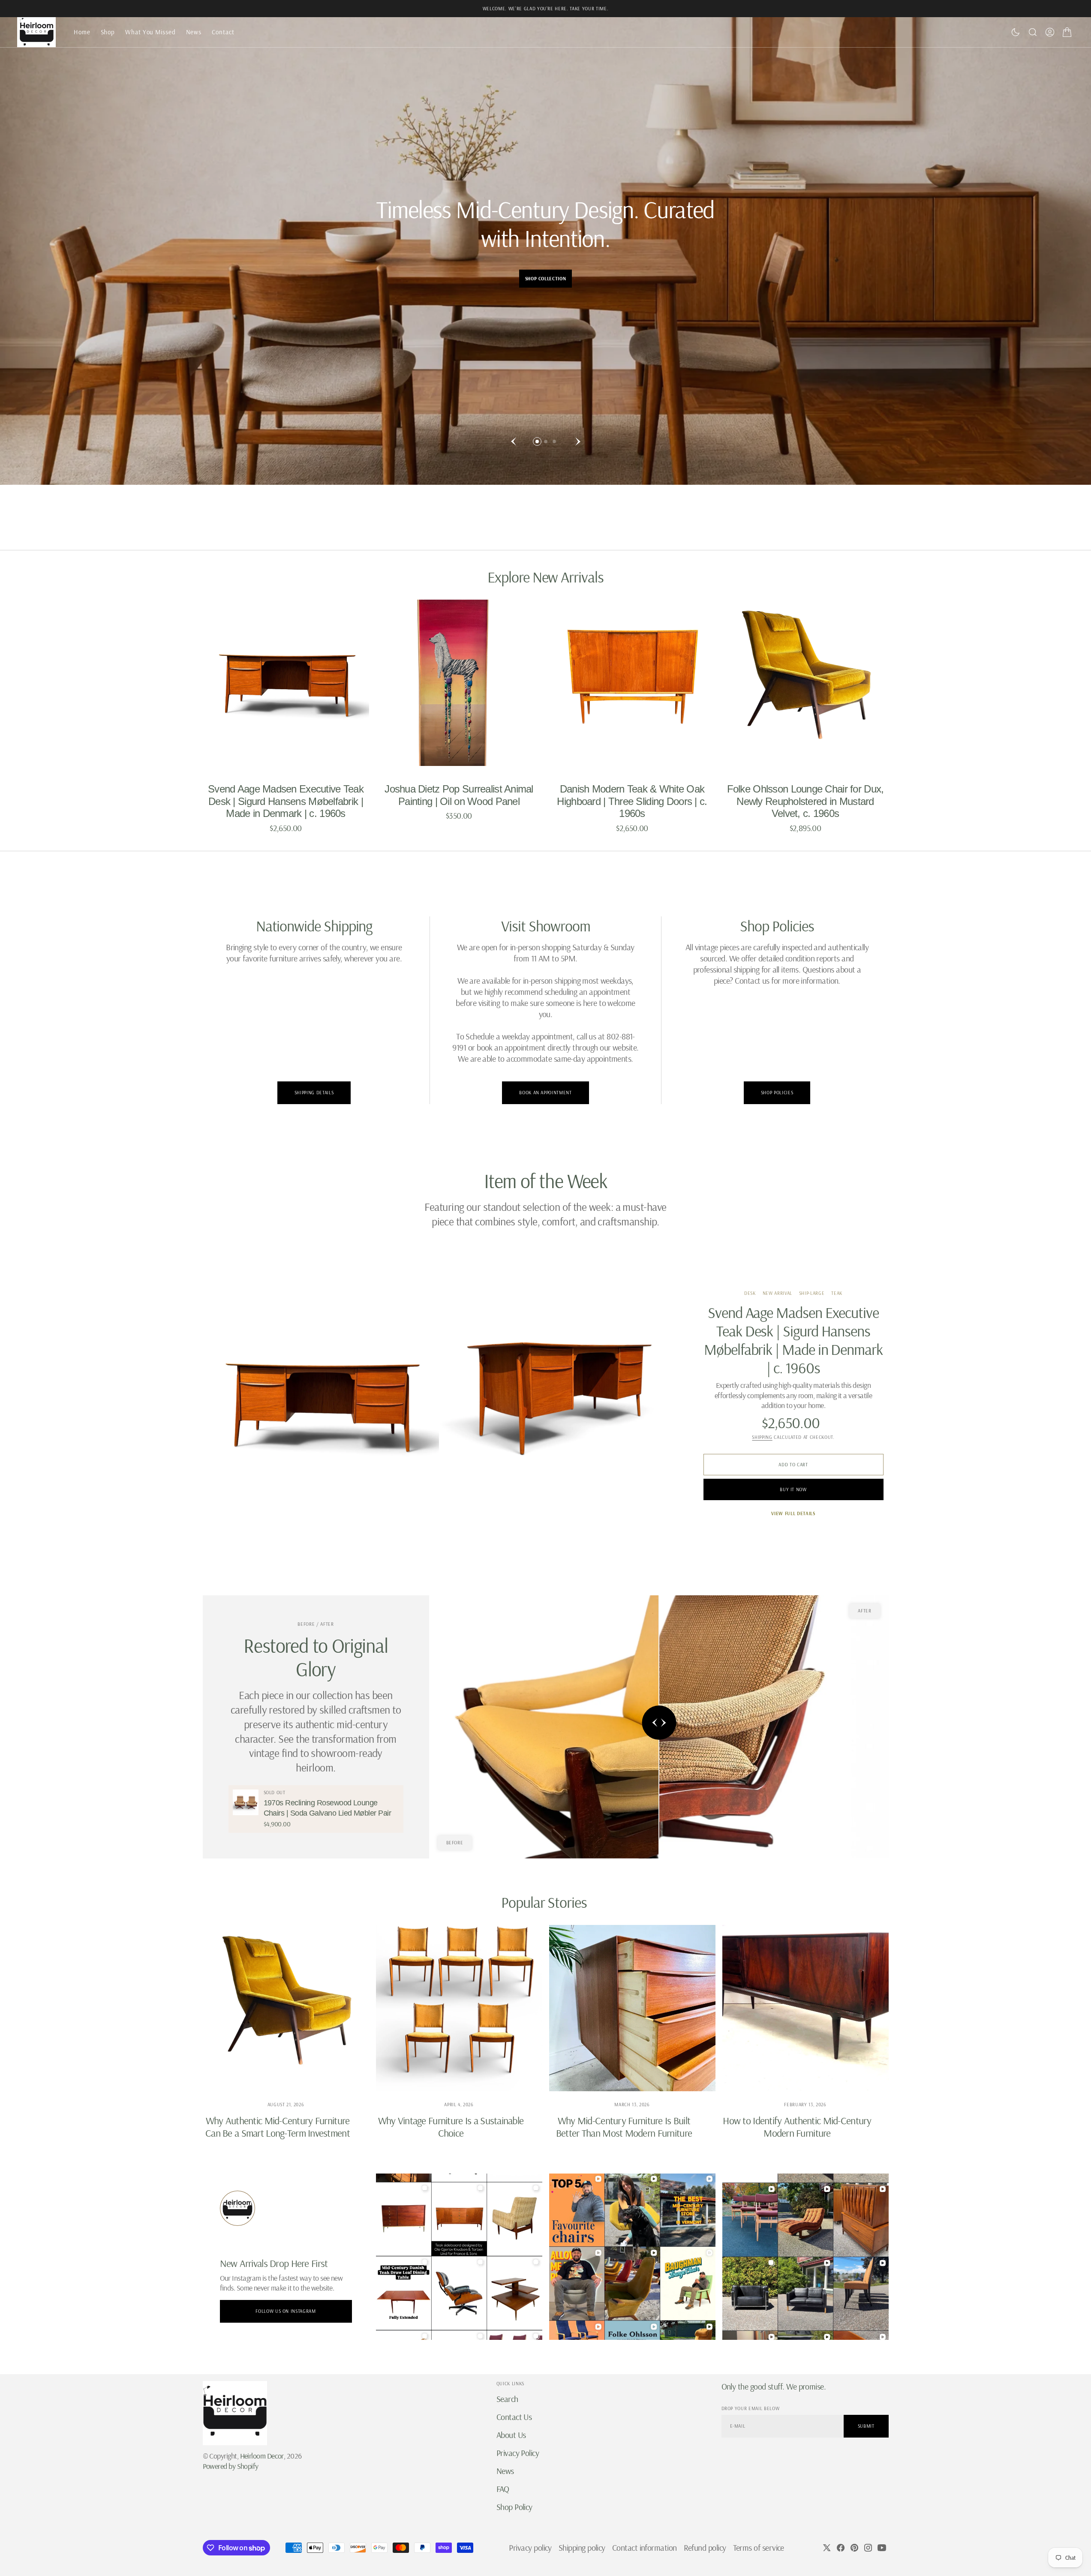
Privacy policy (530, 2547)
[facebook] (841, 2548)
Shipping (762, 1437)
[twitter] (827, 2548)
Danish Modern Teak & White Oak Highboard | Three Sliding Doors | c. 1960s (632, 801)
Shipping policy (582, 2547)
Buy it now (793, 1489)
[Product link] (286, 683)
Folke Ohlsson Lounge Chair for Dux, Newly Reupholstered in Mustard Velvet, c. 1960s (805, 801)
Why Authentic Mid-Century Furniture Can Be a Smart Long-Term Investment (278, 2127)
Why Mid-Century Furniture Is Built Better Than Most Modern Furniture (624, 2127)
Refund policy (705, 2547)
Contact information (645, 2547)
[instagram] (868, 2548)
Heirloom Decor (262, 2456)
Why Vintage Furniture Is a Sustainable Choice (451, 2127)
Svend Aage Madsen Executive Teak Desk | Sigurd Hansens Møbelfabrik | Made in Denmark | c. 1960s (286, 801)
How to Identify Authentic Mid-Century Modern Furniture (797, 2127)
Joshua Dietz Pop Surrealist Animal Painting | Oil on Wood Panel (459, 795)
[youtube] (882, 2548)
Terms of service (759, 2547)
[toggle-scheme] (1016, 32)
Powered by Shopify (231, 2466)
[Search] (1033, 32)
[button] (1050, 32)
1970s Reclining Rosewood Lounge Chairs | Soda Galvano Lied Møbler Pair (327, 1808)
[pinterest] (854, 2548)
